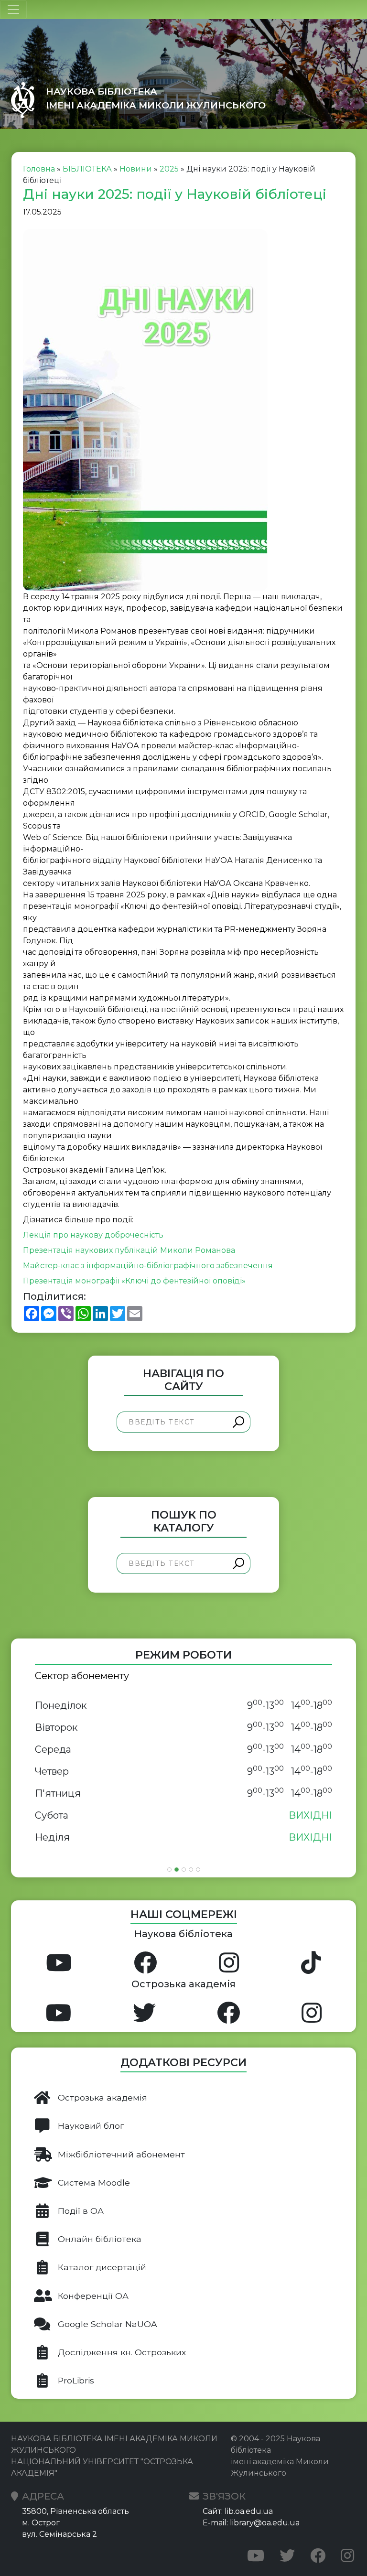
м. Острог (41, 2523)
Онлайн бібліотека (100, 2239)
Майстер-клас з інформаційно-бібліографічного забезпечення (148, 1266)
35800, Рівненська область (76, 2511)
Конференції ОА (93, 2296)
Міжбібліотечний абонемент (121, 2154)
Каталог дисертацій (102, 2267)
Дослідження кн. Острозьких (122, 2352)
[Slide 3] (184, 1870)
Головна (39, 169)
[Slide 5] (198, 1870)
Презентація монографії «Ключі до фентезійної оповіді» (134, 1281)
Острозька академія (103, 2097)
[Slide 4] (191, 1870)
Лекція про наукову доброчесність (93, 1235)
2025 (169, 169)
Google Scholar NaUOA (108, 2324)
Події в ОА (81, 2211)
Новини (136, 169)
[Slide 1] (169, 1870)
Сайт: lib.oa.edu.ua (238, 2511)
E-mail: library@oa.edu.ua (251, 2523)
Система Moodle (94, 2183)
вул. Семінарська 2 (59, 2534)
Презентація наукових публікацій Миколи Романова (129, 1250)
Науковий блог (91, 2126)
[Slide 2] (177, 1870)
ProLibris (76, 2380)
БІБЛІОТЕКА (87, 169)
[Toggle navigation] (13, 10)
